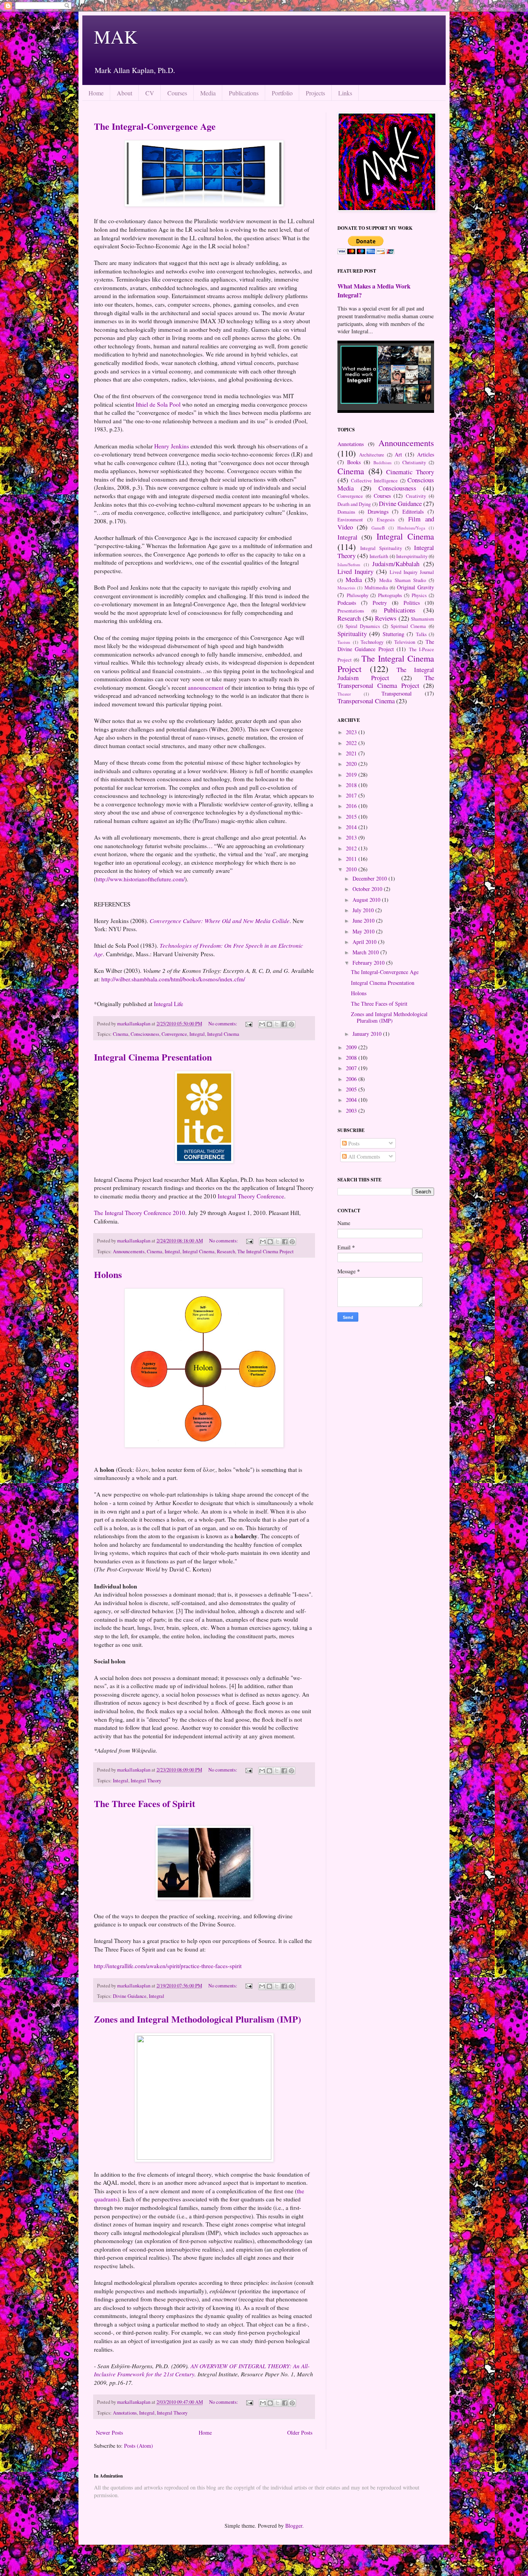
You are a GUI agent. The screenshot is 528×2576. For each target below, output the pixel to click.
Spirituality (352, 634)
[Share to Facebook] (284, 1024)
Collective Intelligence (375, 481)
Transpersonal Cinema (366, 701)
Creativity (416, 496)
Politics (412, 603)
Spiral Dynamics (363, 626)
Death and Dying (354, 504)
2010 (352, 869)
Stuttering (393, 634)
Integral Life (169, 1004)
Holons (108, 1274)
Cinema (121, 1034)
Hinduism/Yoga (411, 528)
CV (150, 93)
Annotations (125, 2413)
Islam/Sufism (349, 564)
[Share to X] (277, 1024)
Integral (197, 1034)
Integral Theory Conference (251, 1196)
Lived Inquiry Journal (412, 572)
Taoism (344, 642)
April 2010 (365, 942)
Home (96, 93)
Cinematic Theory (410, 472)
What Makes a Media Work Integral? (374, 291)
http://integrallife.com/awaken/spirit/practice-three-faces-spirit (168, 1966)
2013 (352, 837)
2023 (352, 732)
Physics (419, 595)
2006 (352, 1079)
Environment (350, 520)
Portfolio (282, 93)
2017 (352, 795)
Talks (421, 634)
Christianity (414, 462)
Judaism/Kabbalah (396, 564)
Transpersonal (397, 693)
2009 (352, 1047)
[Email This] (262, 1024)
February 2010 (369, 963)
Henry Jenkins (172, 446)
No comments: (223, 1024)
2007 (352, 1068)
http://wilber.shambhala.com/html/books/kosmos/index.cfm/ (173, 979)
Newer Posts (109, 2433)
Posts (353, 1143)
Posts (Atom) (139, 2446)
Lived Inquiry (355, 571)
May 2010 (364, 931)
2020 (352, 764)
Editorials (413, 512)
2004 (352, 1100)
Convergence (174, 1034)
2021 (352, 753)
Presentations (351, 611)
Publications (244, 93)
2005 (352, 1089)
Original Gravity (416, 587)
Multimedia (376, 588)
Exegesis (386, 520)
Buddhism (382, 462)
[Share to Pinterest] (291, 1024)
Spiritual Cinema (409, 626)
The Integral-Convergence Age (155, 126)
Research (226, 1252)
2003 (352, 1111)
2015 (352, 817)
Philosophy (358, 595)
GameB (378, 528)
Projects (315, 93)
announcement (206, 687)
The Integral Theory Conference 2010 (140, 1213)
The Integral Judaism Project (386, 674)
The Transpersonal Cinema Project (386, 682)
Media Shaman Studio (403, 580)
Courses (177, 93)
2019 (352, 775)
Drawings (378, 512)
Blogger (294, 2526)
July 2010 (364, 910)
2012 (352, 848)
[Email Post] (248, 1024)
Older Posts (300, 2433)
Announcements (129, 1252)
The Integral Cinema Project (266, 1252)
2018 (352, 785)
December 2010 (370, 878)
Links (345, 93)
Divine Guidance (130, 1996)
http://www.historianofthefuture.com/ (140, 879)
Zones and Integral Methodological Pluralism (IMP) (198, 2019)
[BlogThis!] (269, 1024)
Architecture (372, 455)
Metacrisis (346, 588)
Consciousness (145, 1034)
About (124, 93)
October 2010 (368, 889)
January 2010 (368, 1034)
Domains (346, 512)
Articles (426, 454)
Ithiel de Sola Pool (159, 404)
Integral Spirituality (381, 548)
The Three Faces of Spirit (145, 1803)
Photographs (390, 595)
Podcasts (347, 603)
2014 (352, 827)
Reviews (386, 618)
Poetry (380, 603)
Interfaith (379, 556)
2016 (352, 806)
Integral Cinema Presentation (153, 1057)
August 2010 (367, 900)
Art (398, 454)
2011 (352, 859)
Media (208, 93)
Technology (372, 642)
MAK (116, 36)
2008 (352, 1058)
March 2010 (366, 952)
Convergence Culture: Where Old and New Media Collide (220, 921)
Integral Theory (146, 1781)
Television (405, 642)
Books (354, 462)
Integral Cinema (223, 1034)
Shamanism (422, 619)
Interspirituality (412, 556)
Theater (344, 694)
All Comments (363, 1156)
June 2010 (364, 921)
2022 (352, 743)
